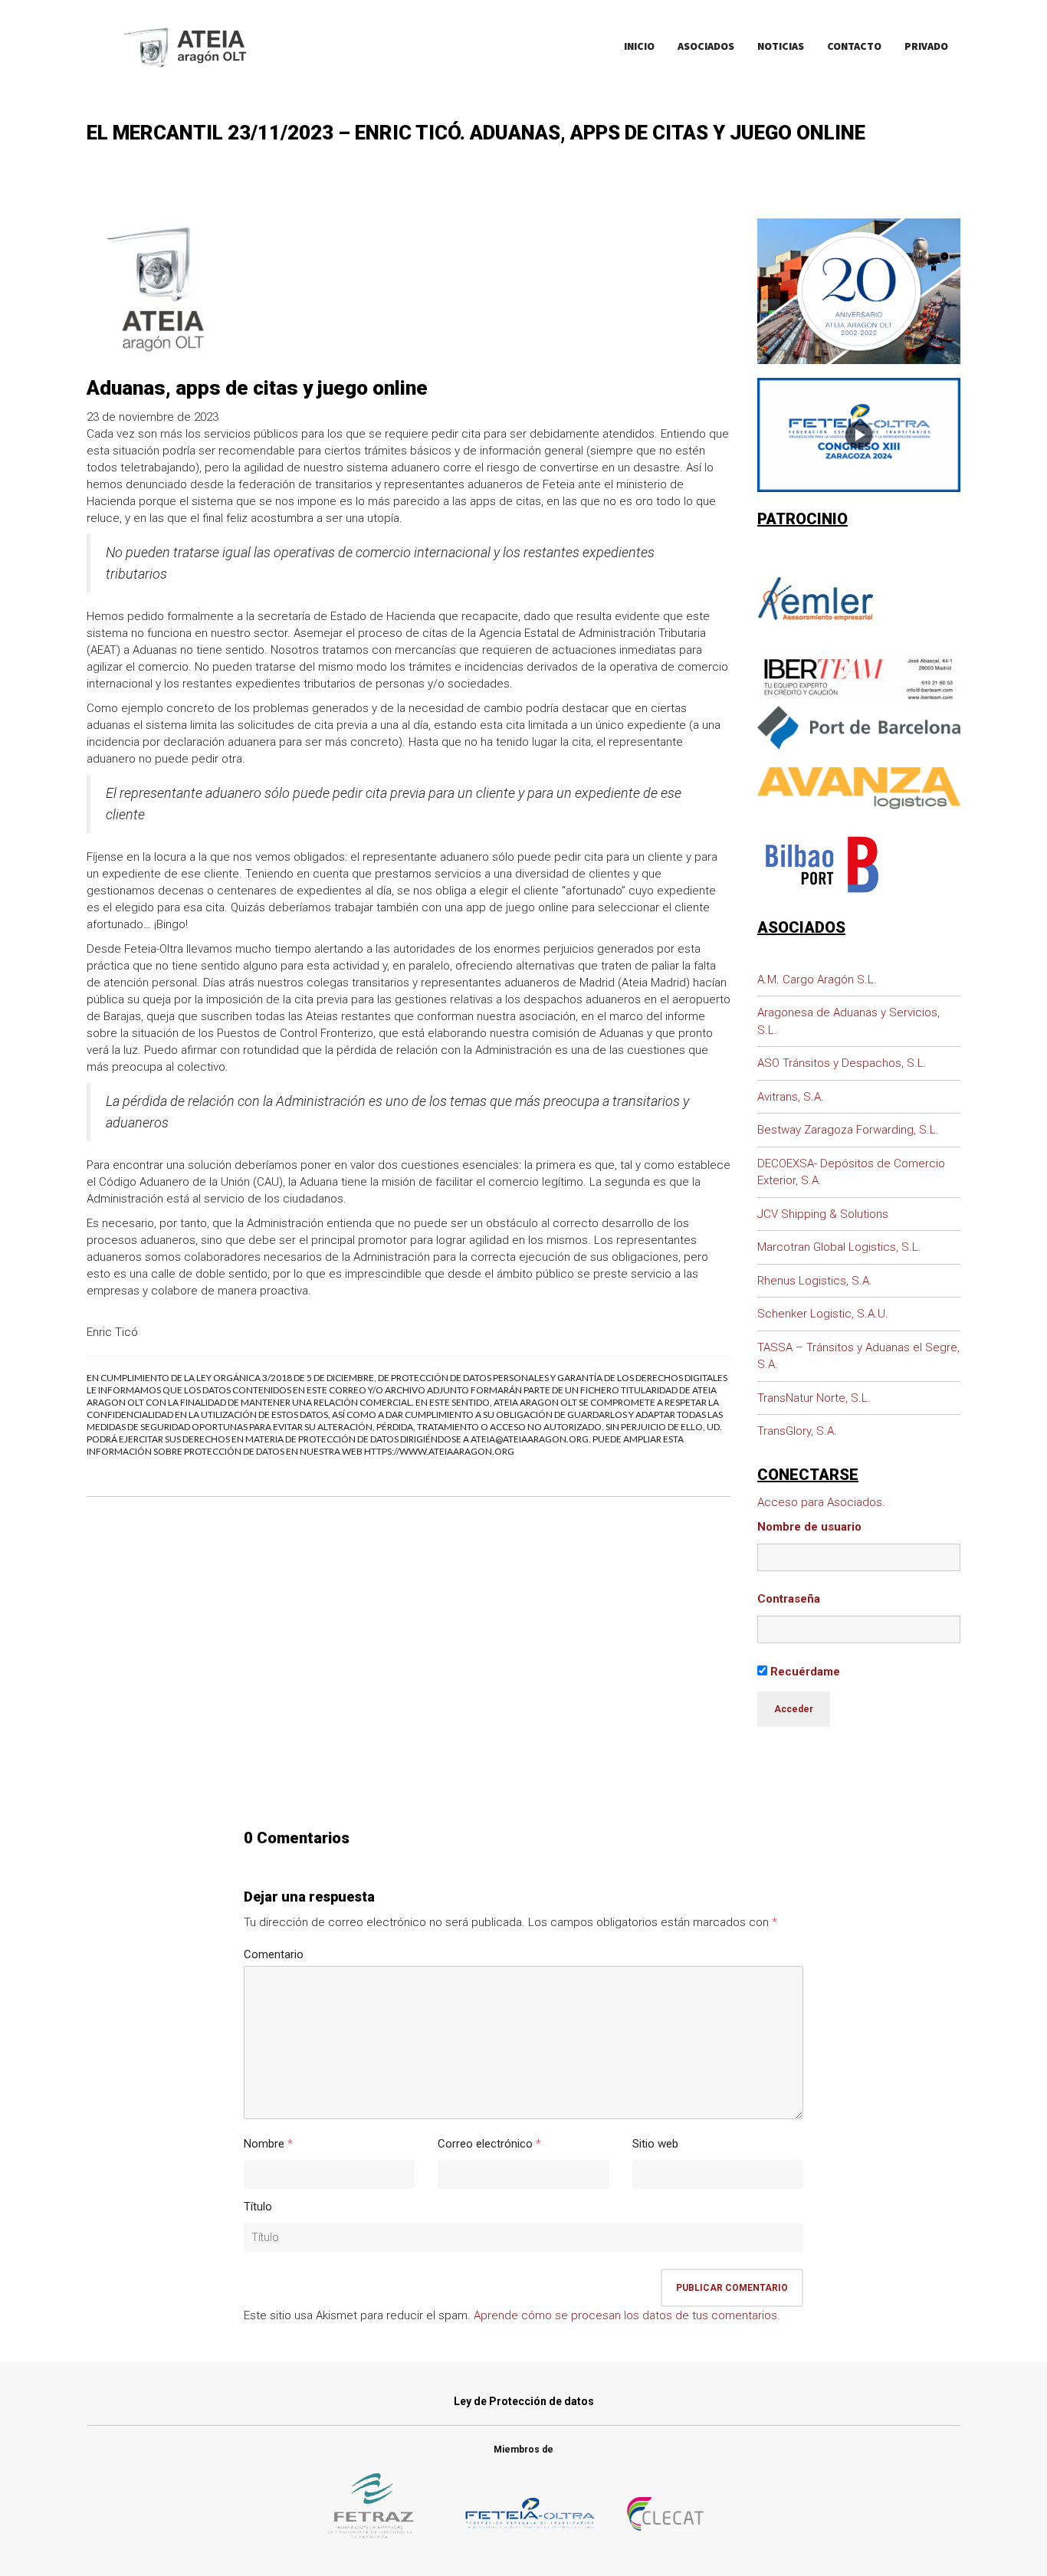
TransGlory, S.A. (797, 1431)
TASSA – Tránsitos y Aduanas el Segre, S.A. (858, 1356)
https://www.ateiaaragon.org (439, 1451)
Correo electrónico (485, 2144)
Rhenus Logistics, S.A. (815, 1281)
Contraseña (789, 1599)
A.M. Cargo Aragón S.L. (817, 980)
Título (258, 2207)
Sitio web (655, 2144)
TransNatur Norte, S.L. (814, 1398)
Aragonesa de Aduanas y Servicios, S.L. (848, 1021)
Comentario (274, 1954)
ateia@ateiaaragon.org (530, 1439)
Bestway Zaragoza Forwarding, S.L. (848, 1130)
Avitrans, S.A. (791, 1097)
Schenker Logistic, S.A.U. (823, 1314)
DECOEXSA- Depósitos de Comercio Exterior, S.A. (851, 1172)
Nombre (264, 2144)
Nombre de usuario (809, 1527)
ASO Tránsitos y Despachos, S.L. (842, 1063)
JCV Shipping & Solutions (823, 1214)
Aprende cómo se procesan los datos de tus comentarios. (627, 2315)
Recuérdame (804, 1672)
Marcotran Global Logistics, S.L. (839, 1247)
